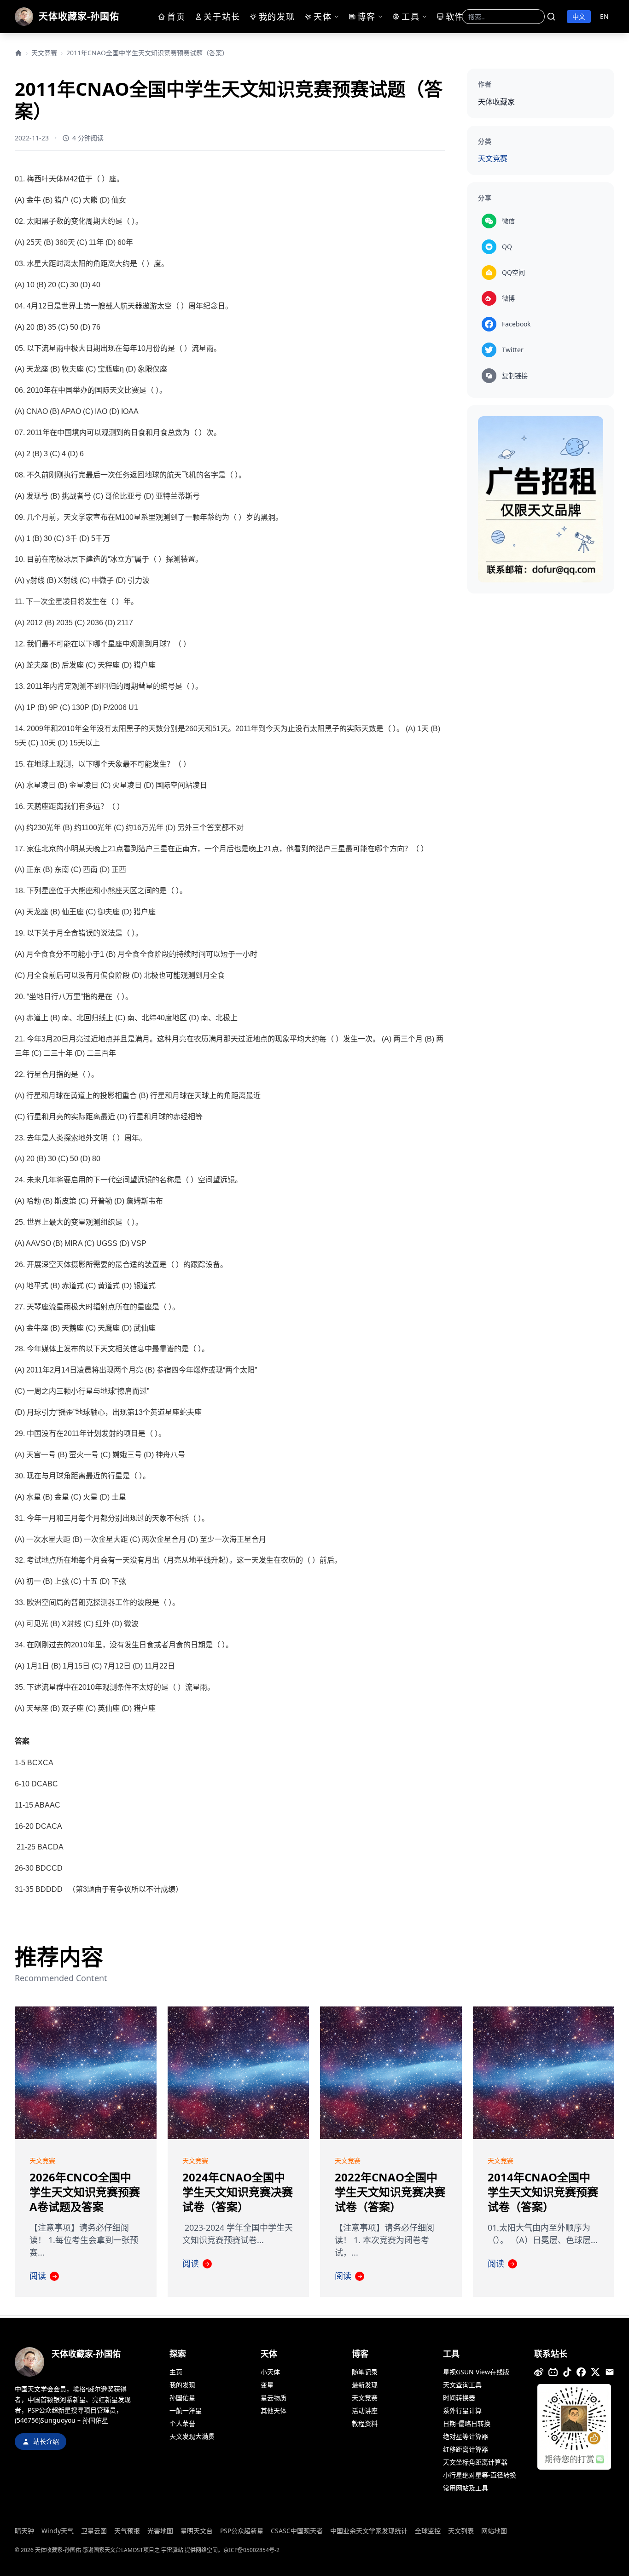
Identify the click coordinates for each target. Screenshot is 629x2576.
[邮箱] (610, 2372)
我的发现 (274, 17)
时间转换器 (459, 2398)
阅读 (43, 2276)
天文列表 (461, 2531)
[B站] (553, 2372)
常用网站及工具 (466, 2488)
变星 (267, 2385)
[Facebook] (581, 2372)
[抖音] (567, 2372)
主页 (176, 2372)
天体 (319, 17)
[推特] (595, 2372)
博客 (365, 17)
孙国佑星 (182, 2398)
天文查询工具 (462, 2385)
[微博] (539, 2372)
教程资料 (365, 2423)
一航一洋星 (186, 2410)
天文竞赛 (44, 53)
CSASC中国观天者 (297, 2531)
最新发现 (365, 2385)
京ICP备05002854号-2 (251, 2550)
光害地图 (160, 2531)
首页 (174, 17)
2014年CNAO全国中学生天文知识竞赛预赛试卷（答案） (543, 2192)
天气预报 (127, 2531)
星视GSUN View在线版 (476, 2372)
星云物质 (274, 2398)
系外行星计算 (462, 2410)
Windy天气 (58, 2531)
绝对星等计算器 (466, 2436)
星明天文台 (197, 2531)
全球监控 (428, 2531)
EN (604, 16)
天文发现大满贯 (192, 2436)
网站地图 (494, 2531)
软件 (450, 17)
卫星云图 (94, 2531)
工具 (408, 17)
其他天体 (274, 2410)
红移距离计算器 (466, 2449)
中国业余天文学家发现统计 (369, 2531)
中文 (579, 16)
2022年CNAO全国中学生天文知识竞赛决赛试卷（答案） (390, 2192)
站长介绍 (46, 2441)
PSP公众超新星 (242, 2531)
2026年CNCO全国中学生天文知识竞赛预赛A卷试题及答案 (85, 2192)
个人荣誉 (182, 2423)
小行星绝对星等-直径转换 (480, 2475)
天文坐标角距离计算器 (475, 2462)
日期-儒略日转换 (467, 2423)
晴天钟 (24, 2531)
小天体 (270, 2372)
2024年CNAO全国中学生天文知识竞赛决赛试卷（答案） (238, 2192)
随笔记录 (365, 2372)
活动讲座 (365, 2410)
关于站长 (222, 17)
